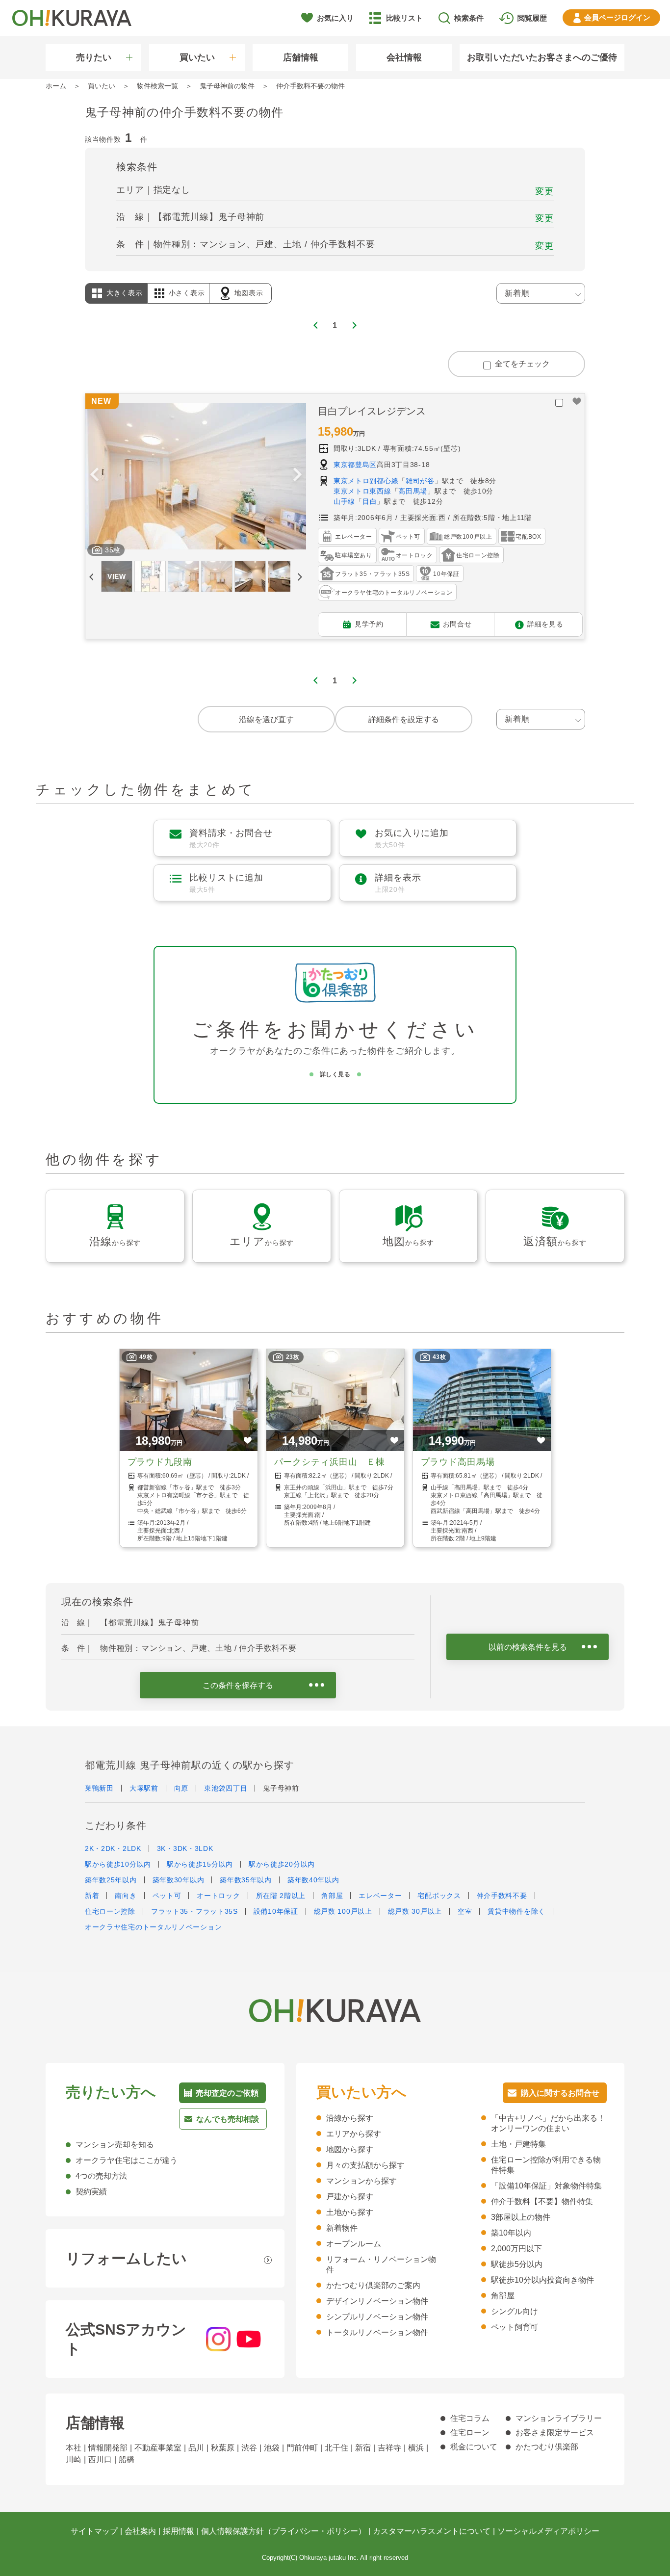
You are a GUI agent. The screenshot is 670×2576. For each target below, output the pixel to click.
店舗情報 (301, 57)
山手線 (344, 501)
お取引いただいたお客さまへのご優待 (542, 57)
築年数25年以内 (111, 1880)
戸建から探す (350, 2197)
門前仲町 (302, 2448)
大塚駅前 (144, 1788)
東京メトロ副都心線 (366, 481)
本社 (74, 2448)
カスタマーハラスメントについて (432, 2531)
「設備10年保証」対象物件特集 (546, 2186)
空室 (465, 1911)
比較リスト (404, 18)
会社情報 (404, 57)
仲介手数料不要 (502, 1896)
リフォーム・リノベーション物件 (381, 2264)
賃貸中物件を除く (516, 1911)
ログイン (617, 17)
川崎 (74, 2459)
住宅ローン (470, 2433)
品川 (196, 2448)
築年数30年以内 (179, 1880)
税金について (474, 2447)
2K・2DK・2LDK (113, 1848)
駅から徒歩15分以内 (200, 1864)
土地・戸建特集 (518, 2144)
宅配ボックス (439, 1896)
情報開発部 (108, 2448)
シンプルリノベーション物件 (377, 2317)
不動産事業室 (158, 2448)
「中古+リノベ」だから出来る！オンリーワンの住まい (548, 2123)
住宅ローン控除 (110, 1911)
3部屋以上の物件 (521, 2217)
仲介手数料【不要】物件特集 (542, 2201)
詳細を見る (545, 624)
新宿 (363, 2448)
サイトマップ (94, 2531)
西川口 (100, 2459)
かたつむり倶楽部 (547, 2447)
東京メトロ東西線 (362, 491)
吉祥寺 (389, 2448)
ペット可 (167, 1896)
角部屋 (332, 1896)
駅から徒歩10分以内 (118, 1864)
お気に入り (335, 18)
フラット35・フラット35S (194, 1911)
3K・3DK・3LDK (185, 1848)
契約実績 (91, 2192)
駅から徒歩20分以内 (282, 1864)
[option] (196, 476)
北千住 (336, 2448)
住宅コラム (470, 2418)
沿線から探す (350, 2118)
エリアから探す (354, 2134)
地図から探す (350, 2149)
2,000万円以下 (516, 2249)
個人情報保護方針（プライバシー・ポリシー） (283, 2531)
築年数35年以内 (246, 1880)
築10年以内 (511, 2233)
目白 (370, 501)
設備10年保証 (276, 1911)
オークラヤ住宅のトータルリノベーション (153, 1927)
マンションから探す (361, 2181)
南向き (126, 1896)
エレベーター (380, 1896)
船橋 (127, 2459)
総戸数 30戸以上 (415, 1911)
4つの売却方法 (101, 2176)
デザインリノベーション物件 (377, 2301)
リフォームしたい (126, 2258)
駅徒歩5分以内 (517, 2264)
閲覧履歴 (532, 18)
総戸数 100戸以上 (343, 1911)
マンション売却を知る (115, 2145)
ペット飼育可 (515, 2327)
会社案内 (140, 2531)
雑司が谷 (420, 481)
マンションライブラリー (559, 2418)
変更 (544, 191)
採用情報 (179, 2531)
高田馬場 (413, 491)
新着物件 (342, 2228)
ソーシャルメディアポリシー (548, 2531)
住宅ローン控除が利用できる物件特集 (546, 2165)
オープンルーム (354, 2244)
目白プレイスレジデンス (372, 411)
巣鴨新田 (99, 1788)
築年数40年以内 (313, 1880)
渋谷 (249, 2448)
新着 (92, 1896)
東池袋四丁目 (226, 1788)
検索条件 (469, 18)
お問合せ (457, 624)
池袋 (272, 2448)
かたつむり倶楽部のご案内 (373, 2285)
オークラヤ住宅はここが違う (127, 2160)
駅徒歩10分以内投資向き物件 (542, 2280)
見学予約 (369, 624)
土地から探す (350, 2212)
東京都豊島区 (355, 465)
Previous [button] (94, 476)
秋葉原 (223, 2448)
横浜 (416, 2448)
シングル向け (515, 2311)
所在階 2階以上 (281, 1896)
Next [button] (297, 476)
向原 (181, 1788)
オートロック (218, 1896)
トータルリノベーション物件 (377, 2332)
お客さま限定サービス (555, 2433)
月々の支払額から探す (365, 2165)
